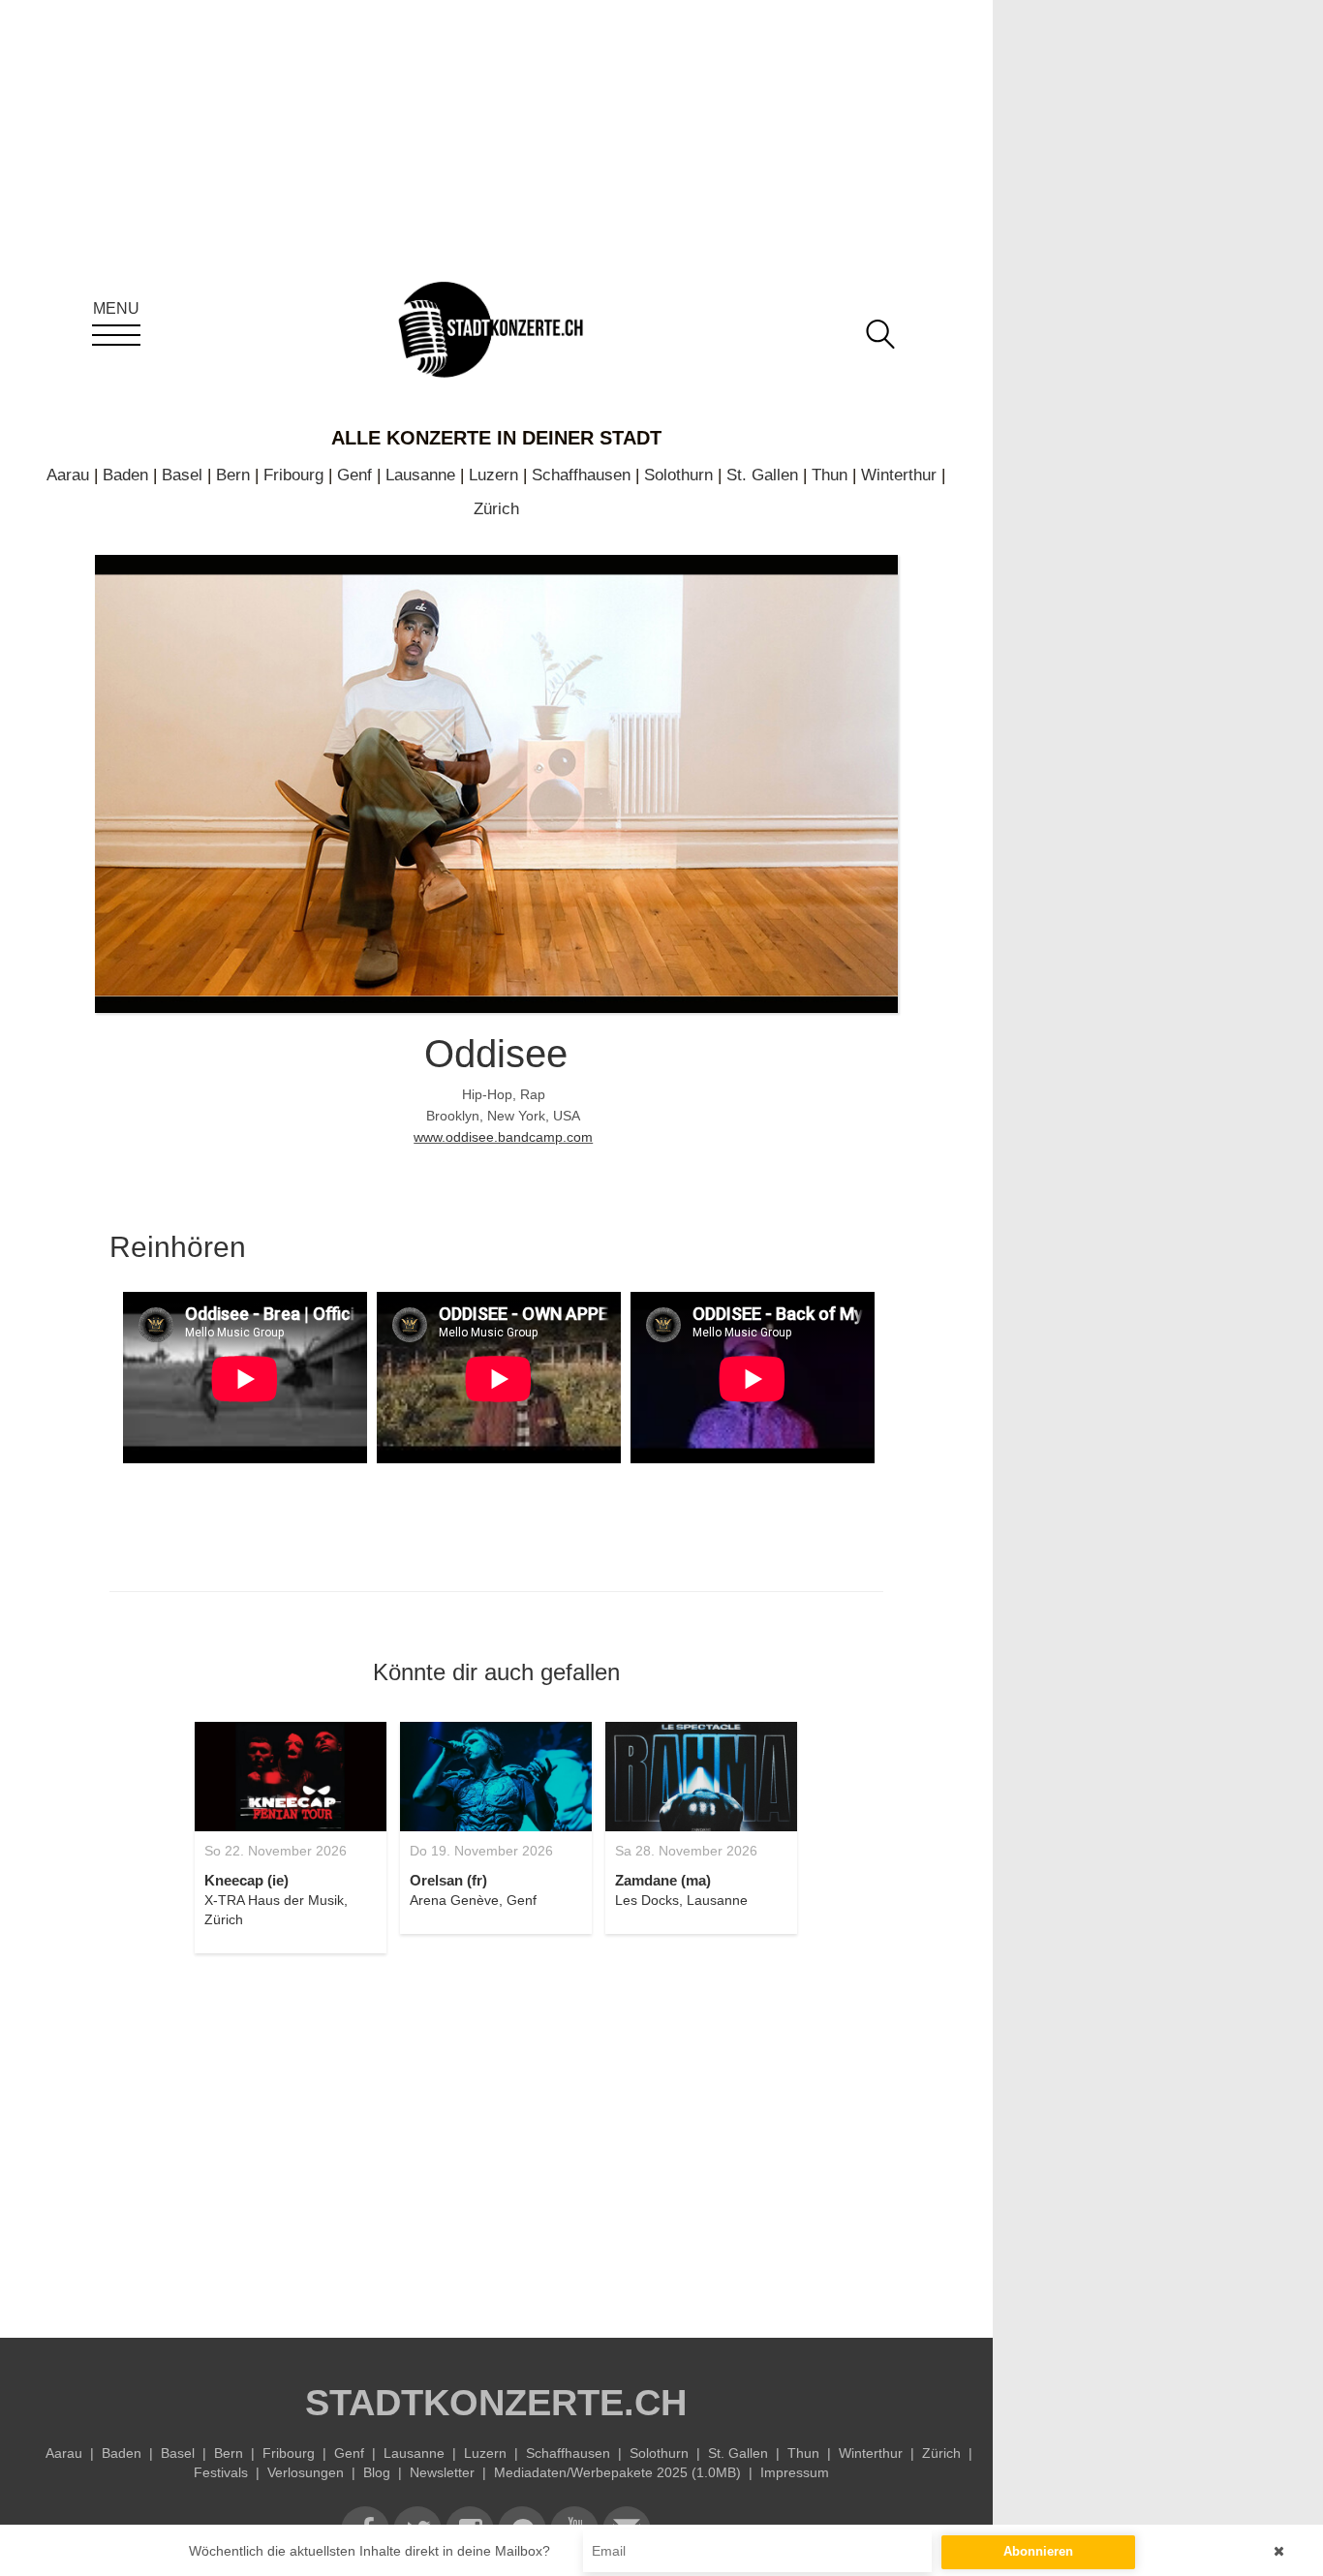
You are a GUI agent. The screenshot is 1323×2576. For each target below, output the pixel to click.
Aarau (68, 475)
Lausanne (420, 475)
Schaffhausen (581, 475)
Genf (354, 475)
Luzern (493, 475)
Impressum (795, 2472)
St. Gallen (762, 475)
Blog (377, 2472)
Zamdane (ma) (663, 1880)
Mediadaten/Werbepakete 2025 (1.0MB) (617, 2472)
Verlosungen (306, 2472)
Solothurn (678, 475)
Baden (125, 475)
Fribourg (293, 475)
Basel (182, 475)
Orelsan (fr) (448, 1880)
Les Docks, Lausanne (681, 1900)
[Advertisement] (496, 2134)
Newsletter (442, 2472)
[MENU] (116, 335)
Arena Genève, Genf (473, 1900)
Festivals (221, 2472)
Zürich (496, 509)
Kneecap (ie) (246, 1880)
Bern (233, 475)
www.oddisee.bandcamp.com (503, 1137)
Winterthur (899, 475)
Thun (830, 475)
